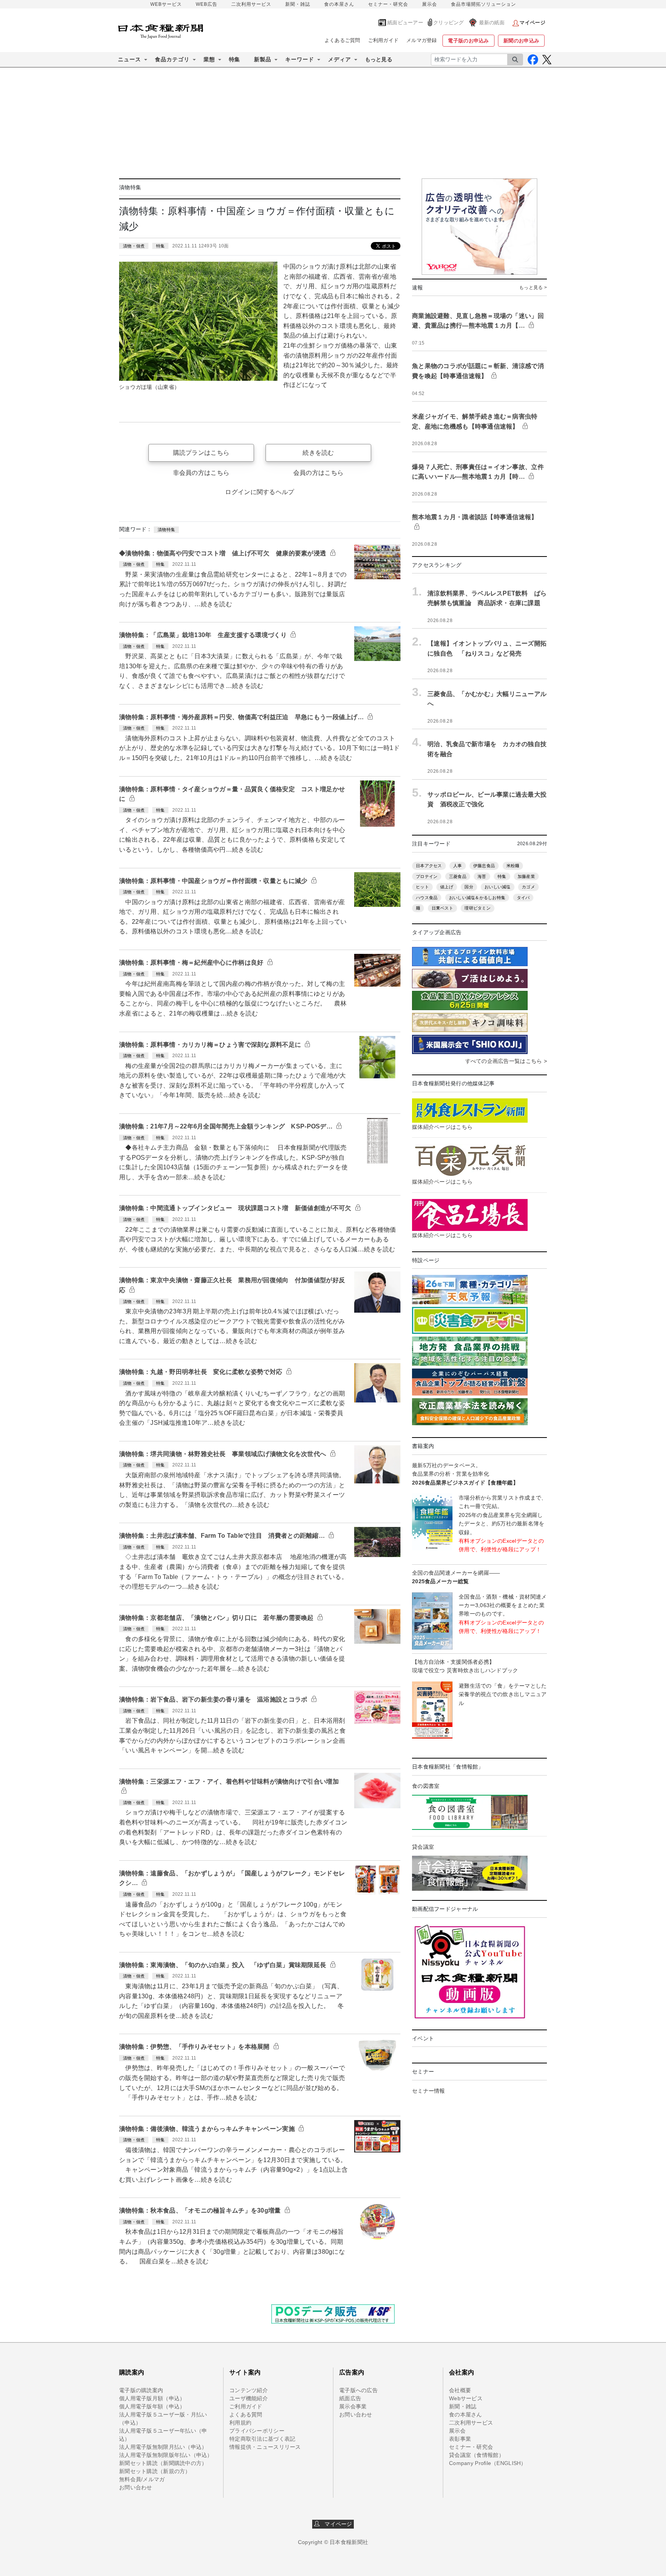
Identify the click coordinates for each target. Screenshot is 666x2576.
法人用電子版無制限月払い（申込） (163, 2447)
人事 (458, 866)
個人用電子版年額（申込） (152, 2406)
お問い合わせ (136, 2487)
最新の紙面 (492, 23)
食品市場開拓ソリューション (484, 4)
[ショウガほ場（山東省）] (198, 321)
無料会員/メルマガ (142, 2479)
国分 (469, 887)
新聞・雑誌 (298, 4)
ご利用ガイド (383, 40)
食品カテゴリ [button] (172, 59)
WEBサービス (166, 4)
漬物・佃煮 (134, 246)
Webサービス (466, 2398)
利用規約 (240, 2423)
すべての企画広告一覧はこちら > (506, 1061)
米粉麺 (513, 866)
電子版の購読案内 (141, 2390)
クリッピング (449, 23)
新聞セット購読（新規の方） (155, 2471)
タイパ (523, 898)
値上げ (447, 887)
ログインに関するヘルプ (260, 492)
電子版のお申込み (468, 41)
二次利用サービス (251, 4)
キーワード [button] (300, 59)
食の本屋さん (339, 4)
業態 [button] (209, 59)
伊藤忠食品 (484, 866)
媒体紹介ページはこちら (442, 1127)
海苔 (482, 876)
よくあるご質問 (342, 40)
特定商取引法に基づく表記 (262, 2439)
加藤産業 (526, 876)
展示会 (430, 4)
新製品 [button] (263, 59)
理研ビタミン (478, 908)
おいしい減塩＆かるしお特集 (477, 898)
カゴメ (528, 887)
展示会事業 (353, 2406)
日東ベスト (442, 908)
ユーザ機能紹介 (249, 2398)
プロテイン (427, 876)
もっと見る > (533, 288)
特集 (235, 59)
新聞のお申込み (521, 41)
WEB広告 (207, 4)
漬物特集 (166, 530)
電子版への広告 (358, 2390)
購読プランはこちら (201, 453)
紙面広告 (350, 2398)
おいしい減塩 (498, 887)
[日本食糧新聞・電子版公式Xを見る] (547, 60)
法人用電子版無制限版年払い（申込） (166, 2455)
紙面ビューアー (405, 23)
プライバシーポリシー (257, 2431)
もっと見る (379, 59)
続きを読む (318, 453)
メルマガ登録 (422, 40)
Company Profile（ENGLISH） (488, 2463)
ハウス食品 (427, 898)
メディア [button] (340, 59)
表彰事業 (460, 2439)
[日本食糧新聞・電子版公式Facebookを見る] (533, 60)
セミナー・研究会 (388, 4)
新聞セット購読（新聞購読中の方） (163, 2463)
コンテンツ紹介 (249, 2390)
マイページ (336, 2524)
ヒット (422, 887)
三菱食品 (458, 876)
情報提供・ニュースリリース (265, 2447)
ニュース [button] (129, 59)
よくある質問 (246, 2415)
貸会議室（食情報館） (477, 2455)
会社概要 (460, 2390)
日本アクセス (429, 866)
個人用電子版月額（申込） (152, 2398)
